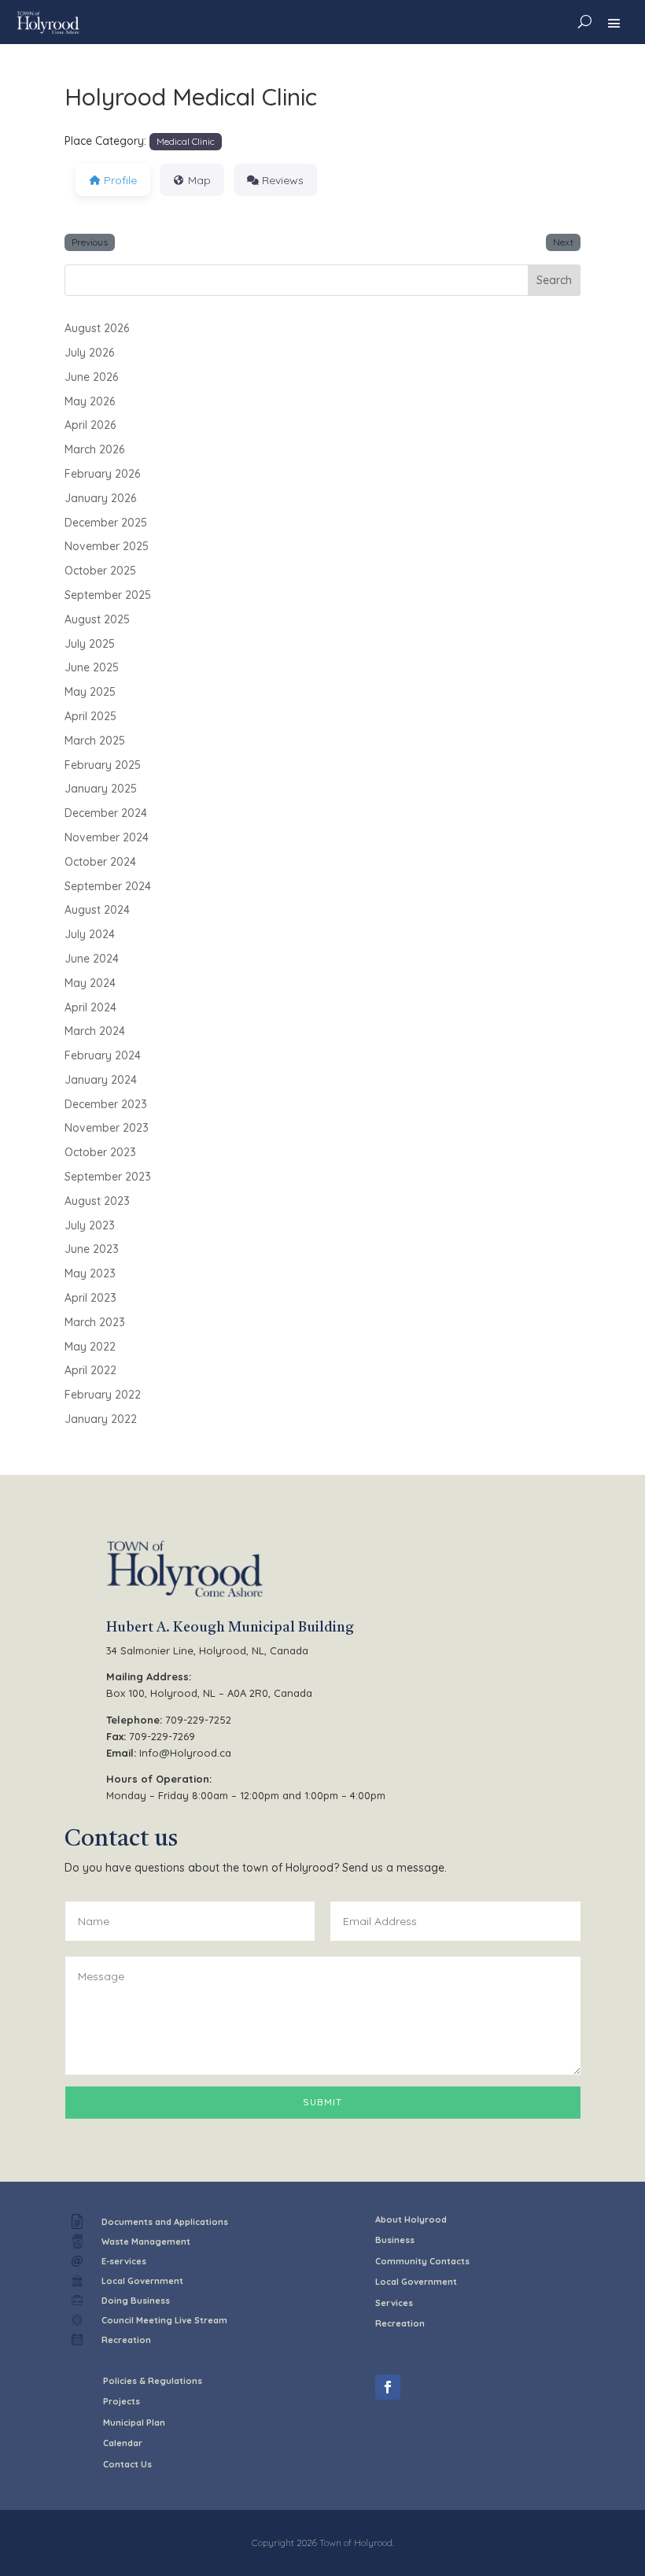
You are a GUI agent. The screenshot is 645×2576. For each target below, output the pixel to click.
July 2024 (90, 934)
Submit (322, 2102)
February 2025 (103, 765)
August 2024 (97, 910)
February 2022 (103, 1395)
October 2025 (100, 571)
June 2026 (91, 377)
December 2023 (106, 1104)
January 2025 (101, 789)
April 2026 (90, 425)
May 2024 (90, 983)
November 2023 (107, 1128)
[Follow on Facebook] (388, 2387)
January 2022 (101, 1419)
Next (563, 242)
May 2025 (90, 692)
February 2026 (102, 474)
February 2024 (103, 1055)
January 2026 (100, 498)
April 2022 (90, 1370)
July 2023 (90, 1225)
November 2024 (107, 837)
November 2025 (107, 546)
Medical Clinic (186, 141)
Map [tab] (199, 180)
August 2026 (97, 328)
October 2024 (100, 862)
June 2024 (92, 959)
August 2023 (97, 1201)
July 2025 (90, 644)
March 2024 (95, 1031)
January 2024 (101, 1080)
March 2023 (95, 1322)
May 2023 (90, 1273)
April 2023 (90, 1298)
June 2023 (92, 1249)
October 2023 (100, 1152)
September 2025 (108, 595)
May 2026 (90, 401)
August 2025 (97, 619)
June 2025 (92, 667)
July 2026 (89, 353)
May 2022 (90, 1347)
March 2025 (95, 741)
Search (554, 280)
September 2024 (108, 886)
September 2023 (108, 1177)
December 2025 (106, 523)
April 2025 (90, 716)
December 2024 (106, 813)
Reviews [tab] (283, 180)
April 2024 (90, 1007)
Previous (90, 242)
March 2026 (94, 449)
